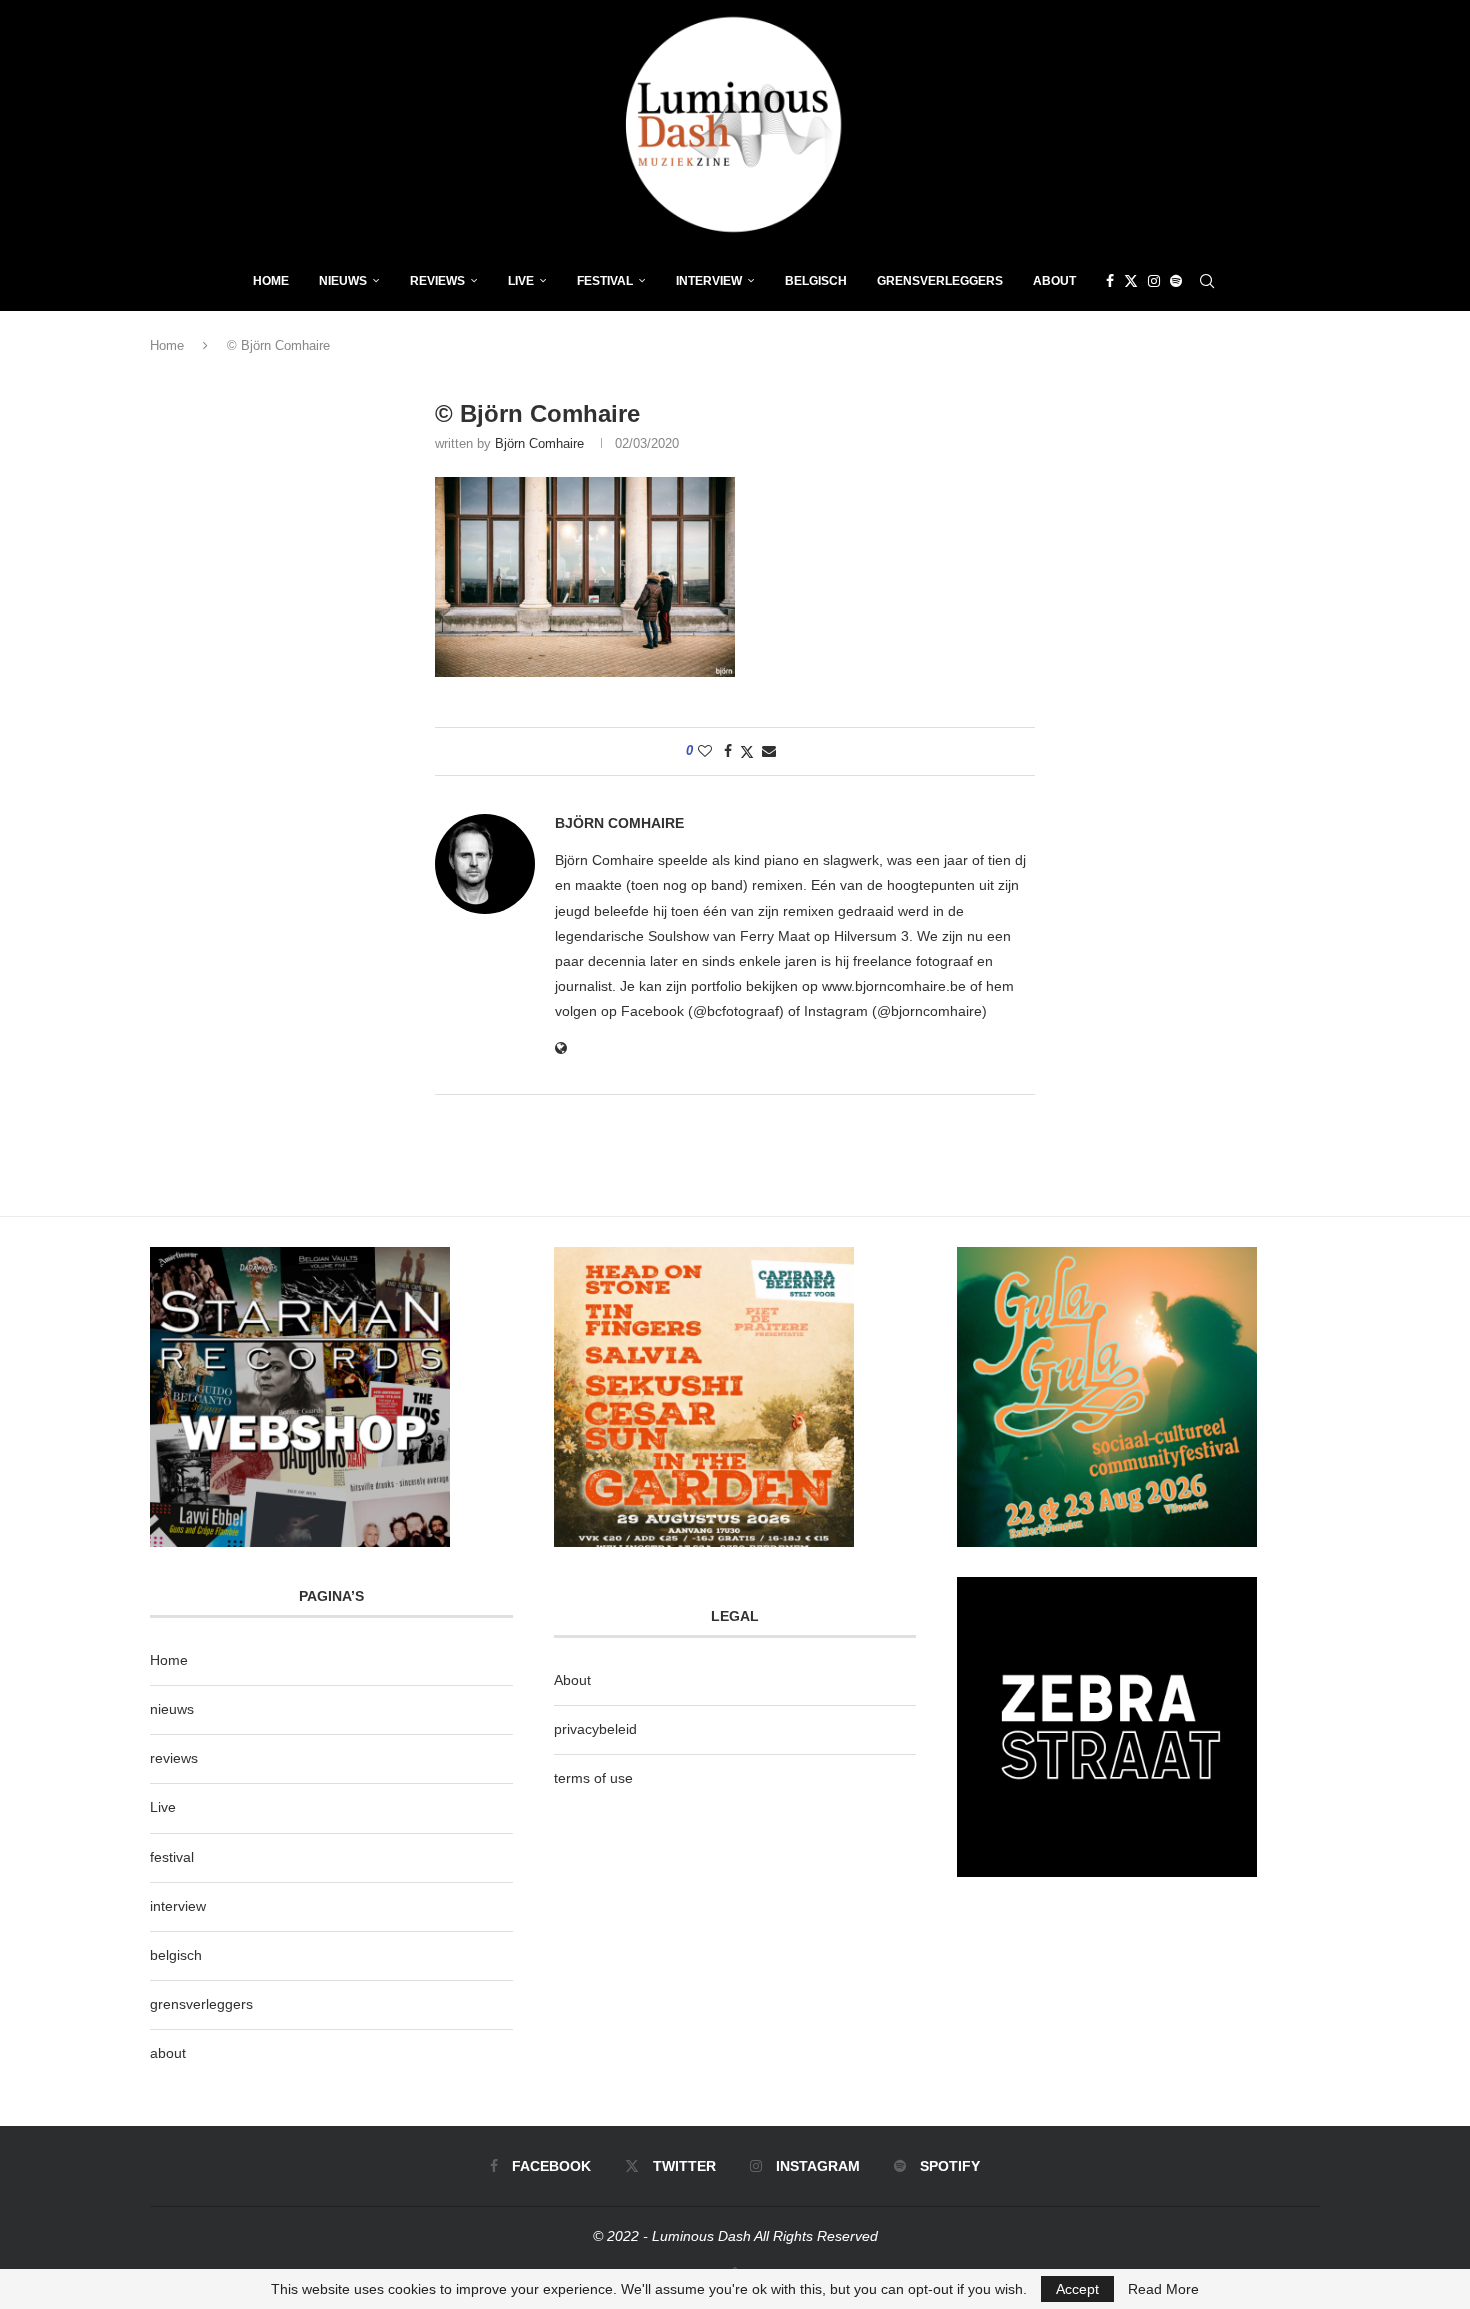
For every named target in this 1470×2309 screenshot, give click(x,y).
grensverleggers (201, 2004)
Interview (709, 281)
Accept (1077, 2289)
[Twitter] (1131, 281)
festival (172, 1857)
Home (271, 281)
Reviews (437, 281)
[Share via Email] (769, 751)
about (168, 2053)
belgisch (176, 1955)
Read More (1163, 2289)
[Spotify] (1176, 281)
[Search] (1207, 281)
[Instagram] (1154, 281)
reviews (174, 1758)
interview (178, 1906)
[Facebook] (1110, 281)
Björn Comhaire (539, 443)
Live (521, 281)
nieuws (343, 281)
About (1054, 281)
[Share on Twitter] (747, 751)
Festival (605, 281)
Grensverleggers (940, 281)
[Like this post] (705, 751)
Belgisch (816, 281)
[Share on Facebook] (728, 751)
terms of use (593, 1778)
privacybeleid (595, 1729)
